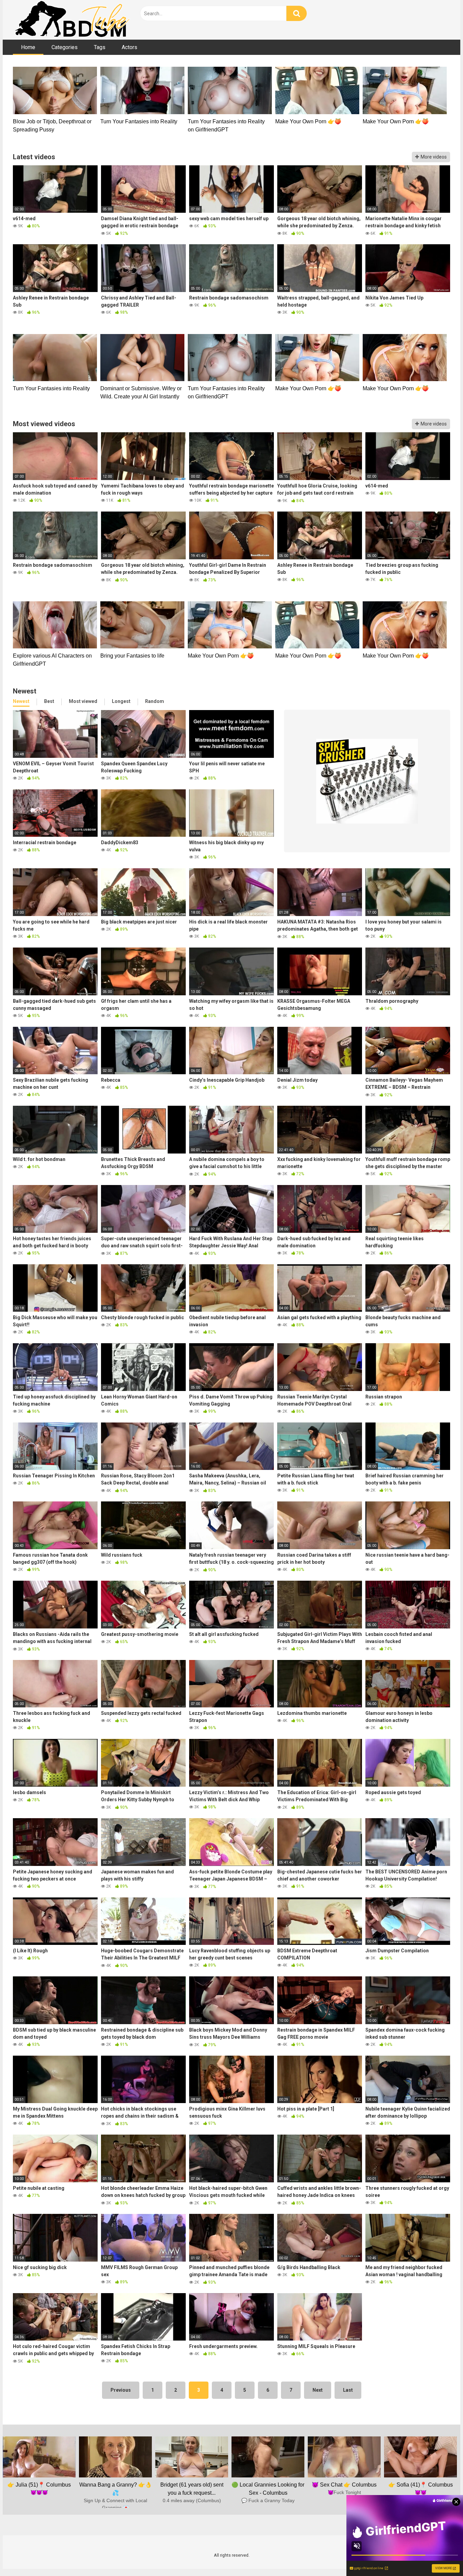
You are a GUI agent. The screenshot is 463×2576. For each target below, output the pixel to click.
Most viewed (83, 701)
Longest (121, 701)
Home (28, 47)
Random (155, 701)
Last (348, 2390)
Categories (65, 47)
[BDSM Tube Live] (72, 20)
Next (318, 2390)
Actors (129, 47)
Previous (121, 2390)
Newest (21, 701)
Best (49, 701)
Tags (100, 47)
